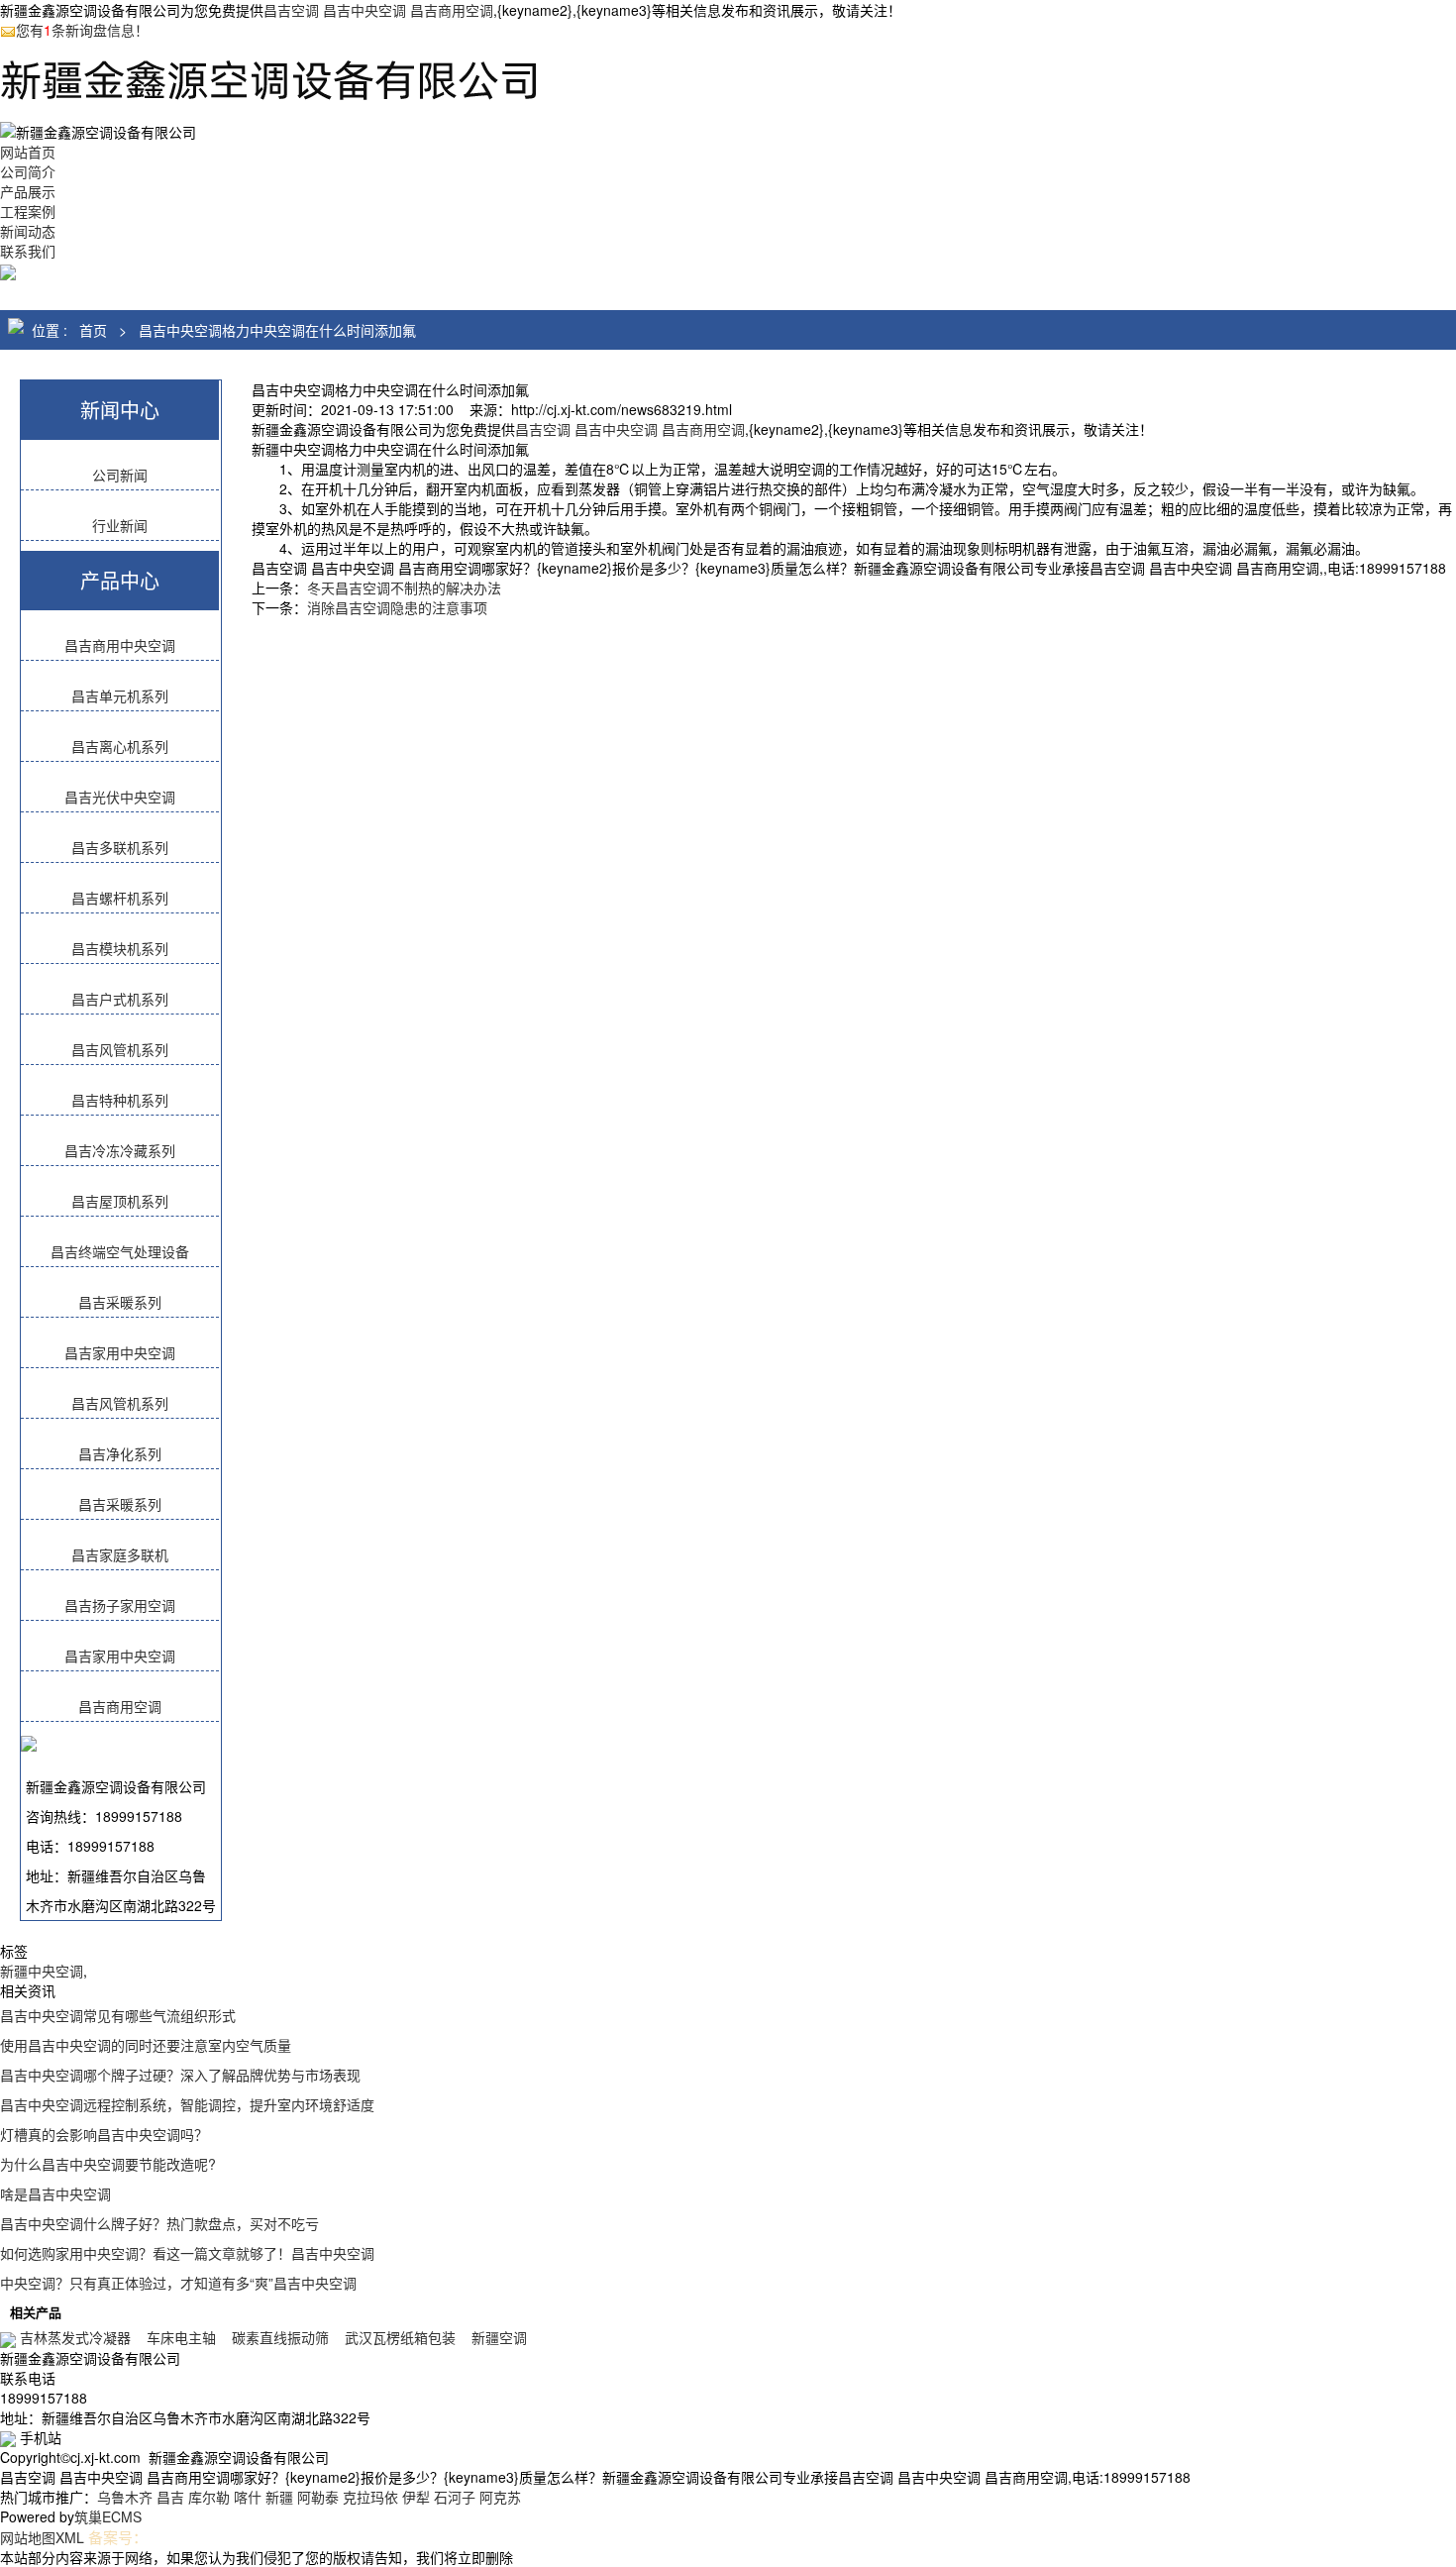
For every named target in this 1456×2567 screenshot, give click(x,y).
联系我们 (28, 251)
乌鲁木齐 (125, 2497)
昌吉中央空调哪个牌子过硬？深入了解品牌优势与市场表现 (180, 2075)
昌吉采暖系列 (120, 1302)
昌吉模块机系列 (120, 948)
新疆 (279, 2497)
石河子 (455, 2497)
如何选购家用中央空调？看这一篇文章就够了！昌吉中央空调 (187, 2253)
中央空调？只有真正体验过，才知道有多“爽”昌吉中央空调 (178, 2283)
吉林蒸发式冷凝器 (75, 2337)
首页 (93, 330)
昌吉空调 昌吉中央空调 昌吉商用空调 (378, 10)
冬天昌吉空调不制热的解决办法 (404, 588)
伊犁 (416, 2497)
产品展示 (28, 191)
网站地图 (28, 2537)
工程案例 (28, 211)
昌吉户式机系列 (120, 999)
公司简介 (28, 171)
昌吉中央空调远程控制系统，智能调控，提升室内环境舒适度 (187, 2104)
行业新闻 (120, 525)
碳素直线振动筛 (280, 2337)
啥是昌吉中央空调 (55, 2193)
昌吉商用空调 (120, 1706)
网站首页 (28, 152)
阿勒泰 (318, 2497)
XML (70, 2537)
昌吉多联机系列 (120, 847)
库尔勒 (209, 2497)
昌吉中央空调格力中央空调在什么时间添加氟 (277, 330)
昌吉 (170, 2497)
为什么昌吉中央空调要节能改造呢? (108, 2164)
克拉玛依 (370, 2497)
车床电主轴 (181, 2337)
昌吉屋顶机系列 (120, 1201)
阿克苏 (500, 2497)
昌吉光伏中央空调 (120, 797)
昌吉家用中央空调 (120, 1352)
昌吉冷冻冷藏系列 (120, 1150)
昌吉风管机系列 (120, 1049)
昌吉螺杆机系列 (120, 898)
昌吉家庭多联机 (120, 1554)
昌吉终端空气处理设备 (120, 1251)
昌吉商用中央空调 (120, 645)
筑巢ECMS (108, 2516)
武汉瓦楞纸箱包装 (400, 2337)
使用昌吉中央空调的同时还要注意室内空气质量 (146, 2045)
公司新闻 (120, 475)
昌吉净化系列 (120, 1453)
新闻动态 (28, 231)
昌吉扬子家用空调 (120, 1605)
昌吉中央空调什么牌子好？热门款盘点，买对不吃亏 (159, 2223)
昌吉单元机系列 (120, 695)
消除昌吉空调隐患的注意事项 (397, 607)
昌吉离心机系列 (120, 746)
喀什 (248, 2497)
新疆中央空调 (42, 1971)
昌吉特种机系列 (120, 1100)
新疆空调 (499, 2337)
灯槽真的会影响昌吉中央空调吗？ (104, 2134)
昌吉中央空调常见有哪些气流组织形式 (118, 2015)
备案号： (118, 2537)
